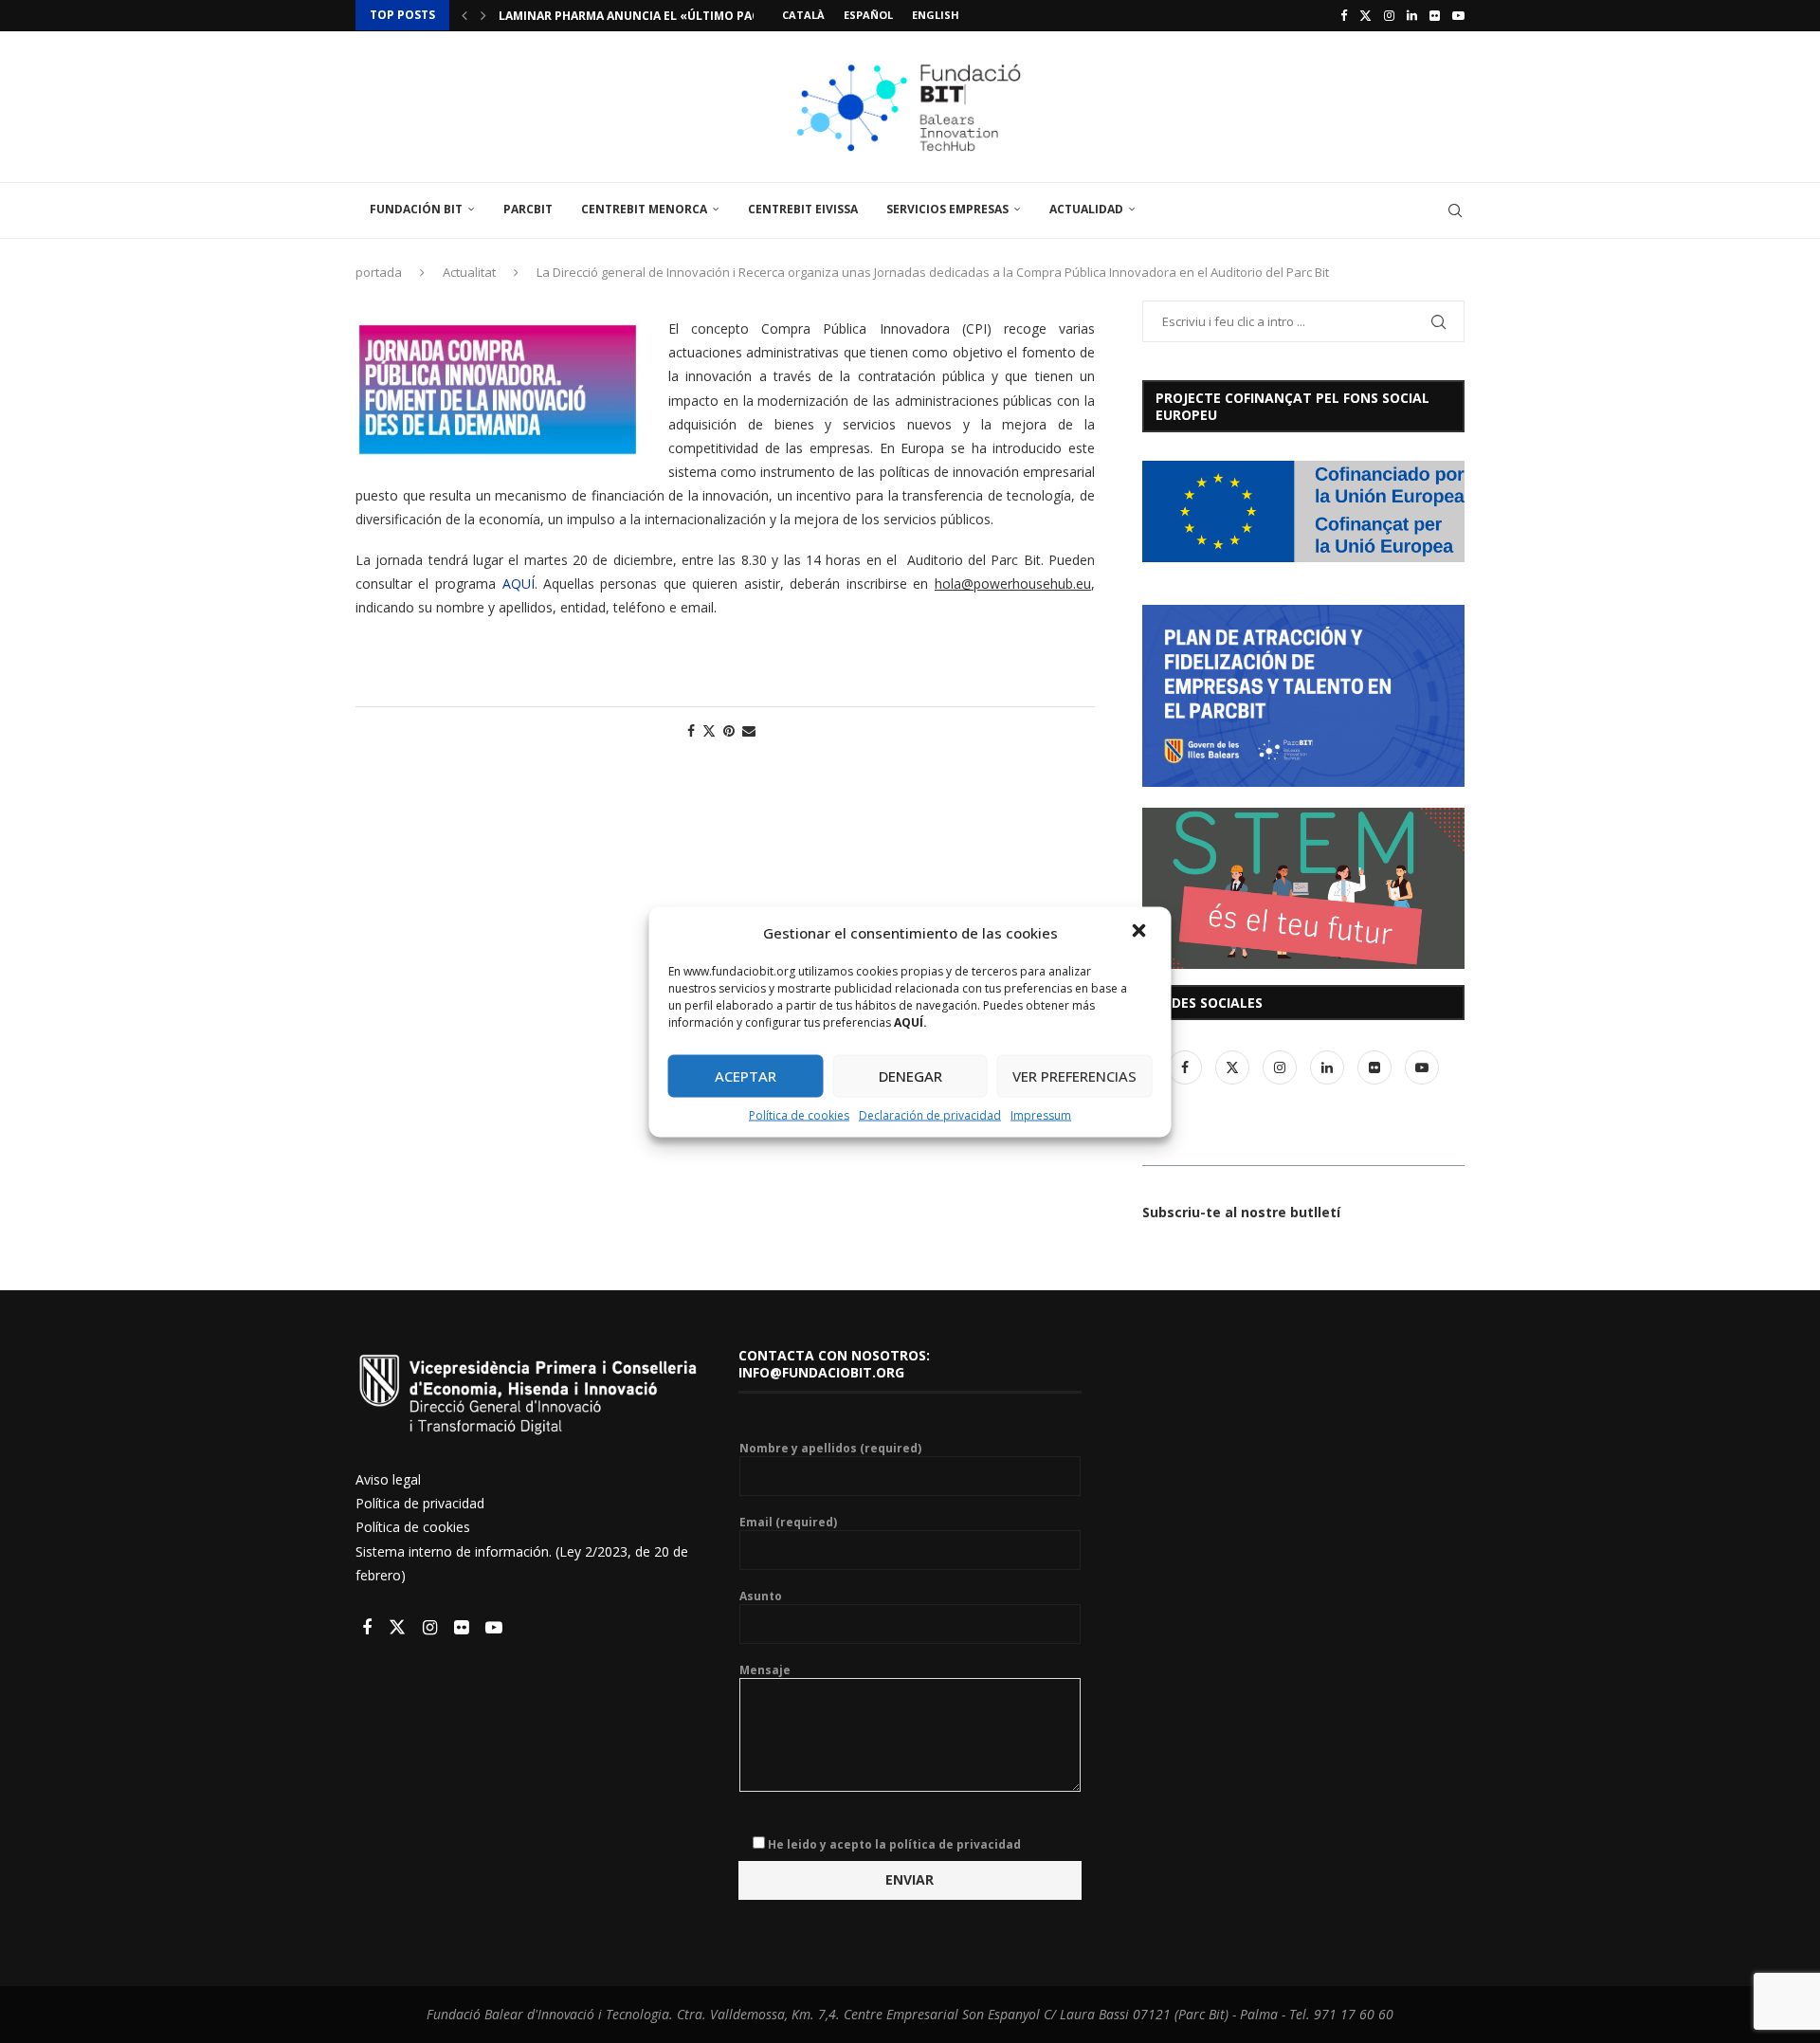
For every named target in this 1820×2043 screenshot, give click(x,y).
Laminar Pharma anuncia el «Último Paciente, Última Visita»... (701, 16)
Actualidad (1086, 209)
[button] (1141, 932)
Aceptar (746, 1076)
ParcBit (528, 209)
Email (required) (788, 1523)
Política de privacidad (420, 1503)
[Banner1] (1303, 511)
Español (868, 15)
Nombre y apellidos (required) (830, 1449)
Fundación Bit (416, 209)
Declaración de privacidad (930, 1114)
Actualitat (469, 272)
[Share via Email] (749, 730)
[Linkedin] (1412, 15)
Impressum (1041, 1114)
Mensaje (765, 1670)
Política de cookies (799, 1114)
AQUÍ (519, 584)
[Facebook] (1344, 15)
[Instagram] (1389, 15)
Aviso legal (388, 1479)
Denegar (910, 1076)
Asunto (761, 1596)
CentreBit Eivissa (803, 209)
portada (379, 272)
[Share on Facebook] (691, 730)
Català (803, 15)
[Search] (1455, 210)
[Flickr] (1435, 15)
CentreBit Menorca (644, 209)
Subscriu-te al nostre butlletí (1241, 1212)
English (936, 15)
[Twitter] (1365, 15)
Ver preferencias (1074, 1076)
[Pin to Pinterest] (729, 730)
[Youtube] (1458, 15)
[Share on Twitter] (709, 730)
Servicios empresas (947, 209)
